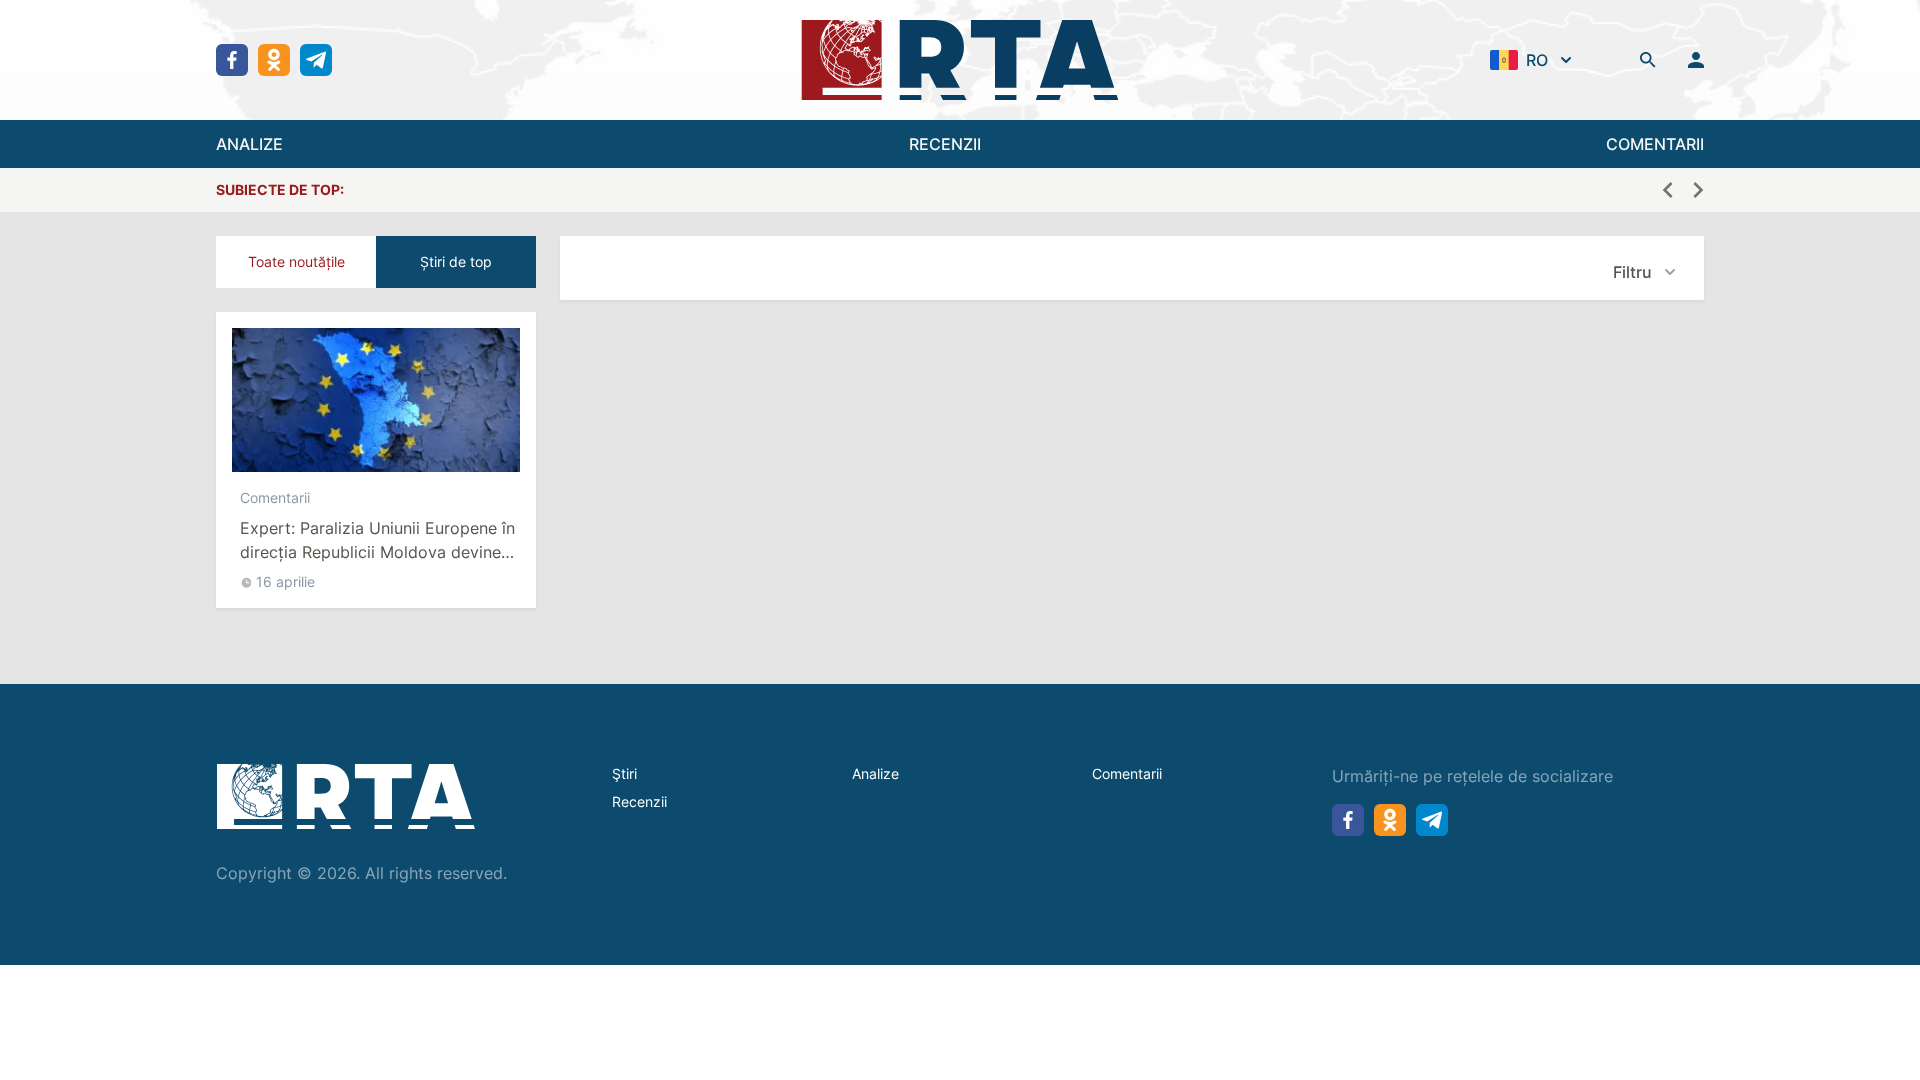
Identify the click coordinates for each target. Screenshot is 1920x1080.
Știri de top (456, 261)
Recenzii (639, 801)
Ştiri (624, 773)
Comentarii (275, 497)
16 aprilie (285, 581)
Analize (875, 773)
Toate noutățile (296, 261)
